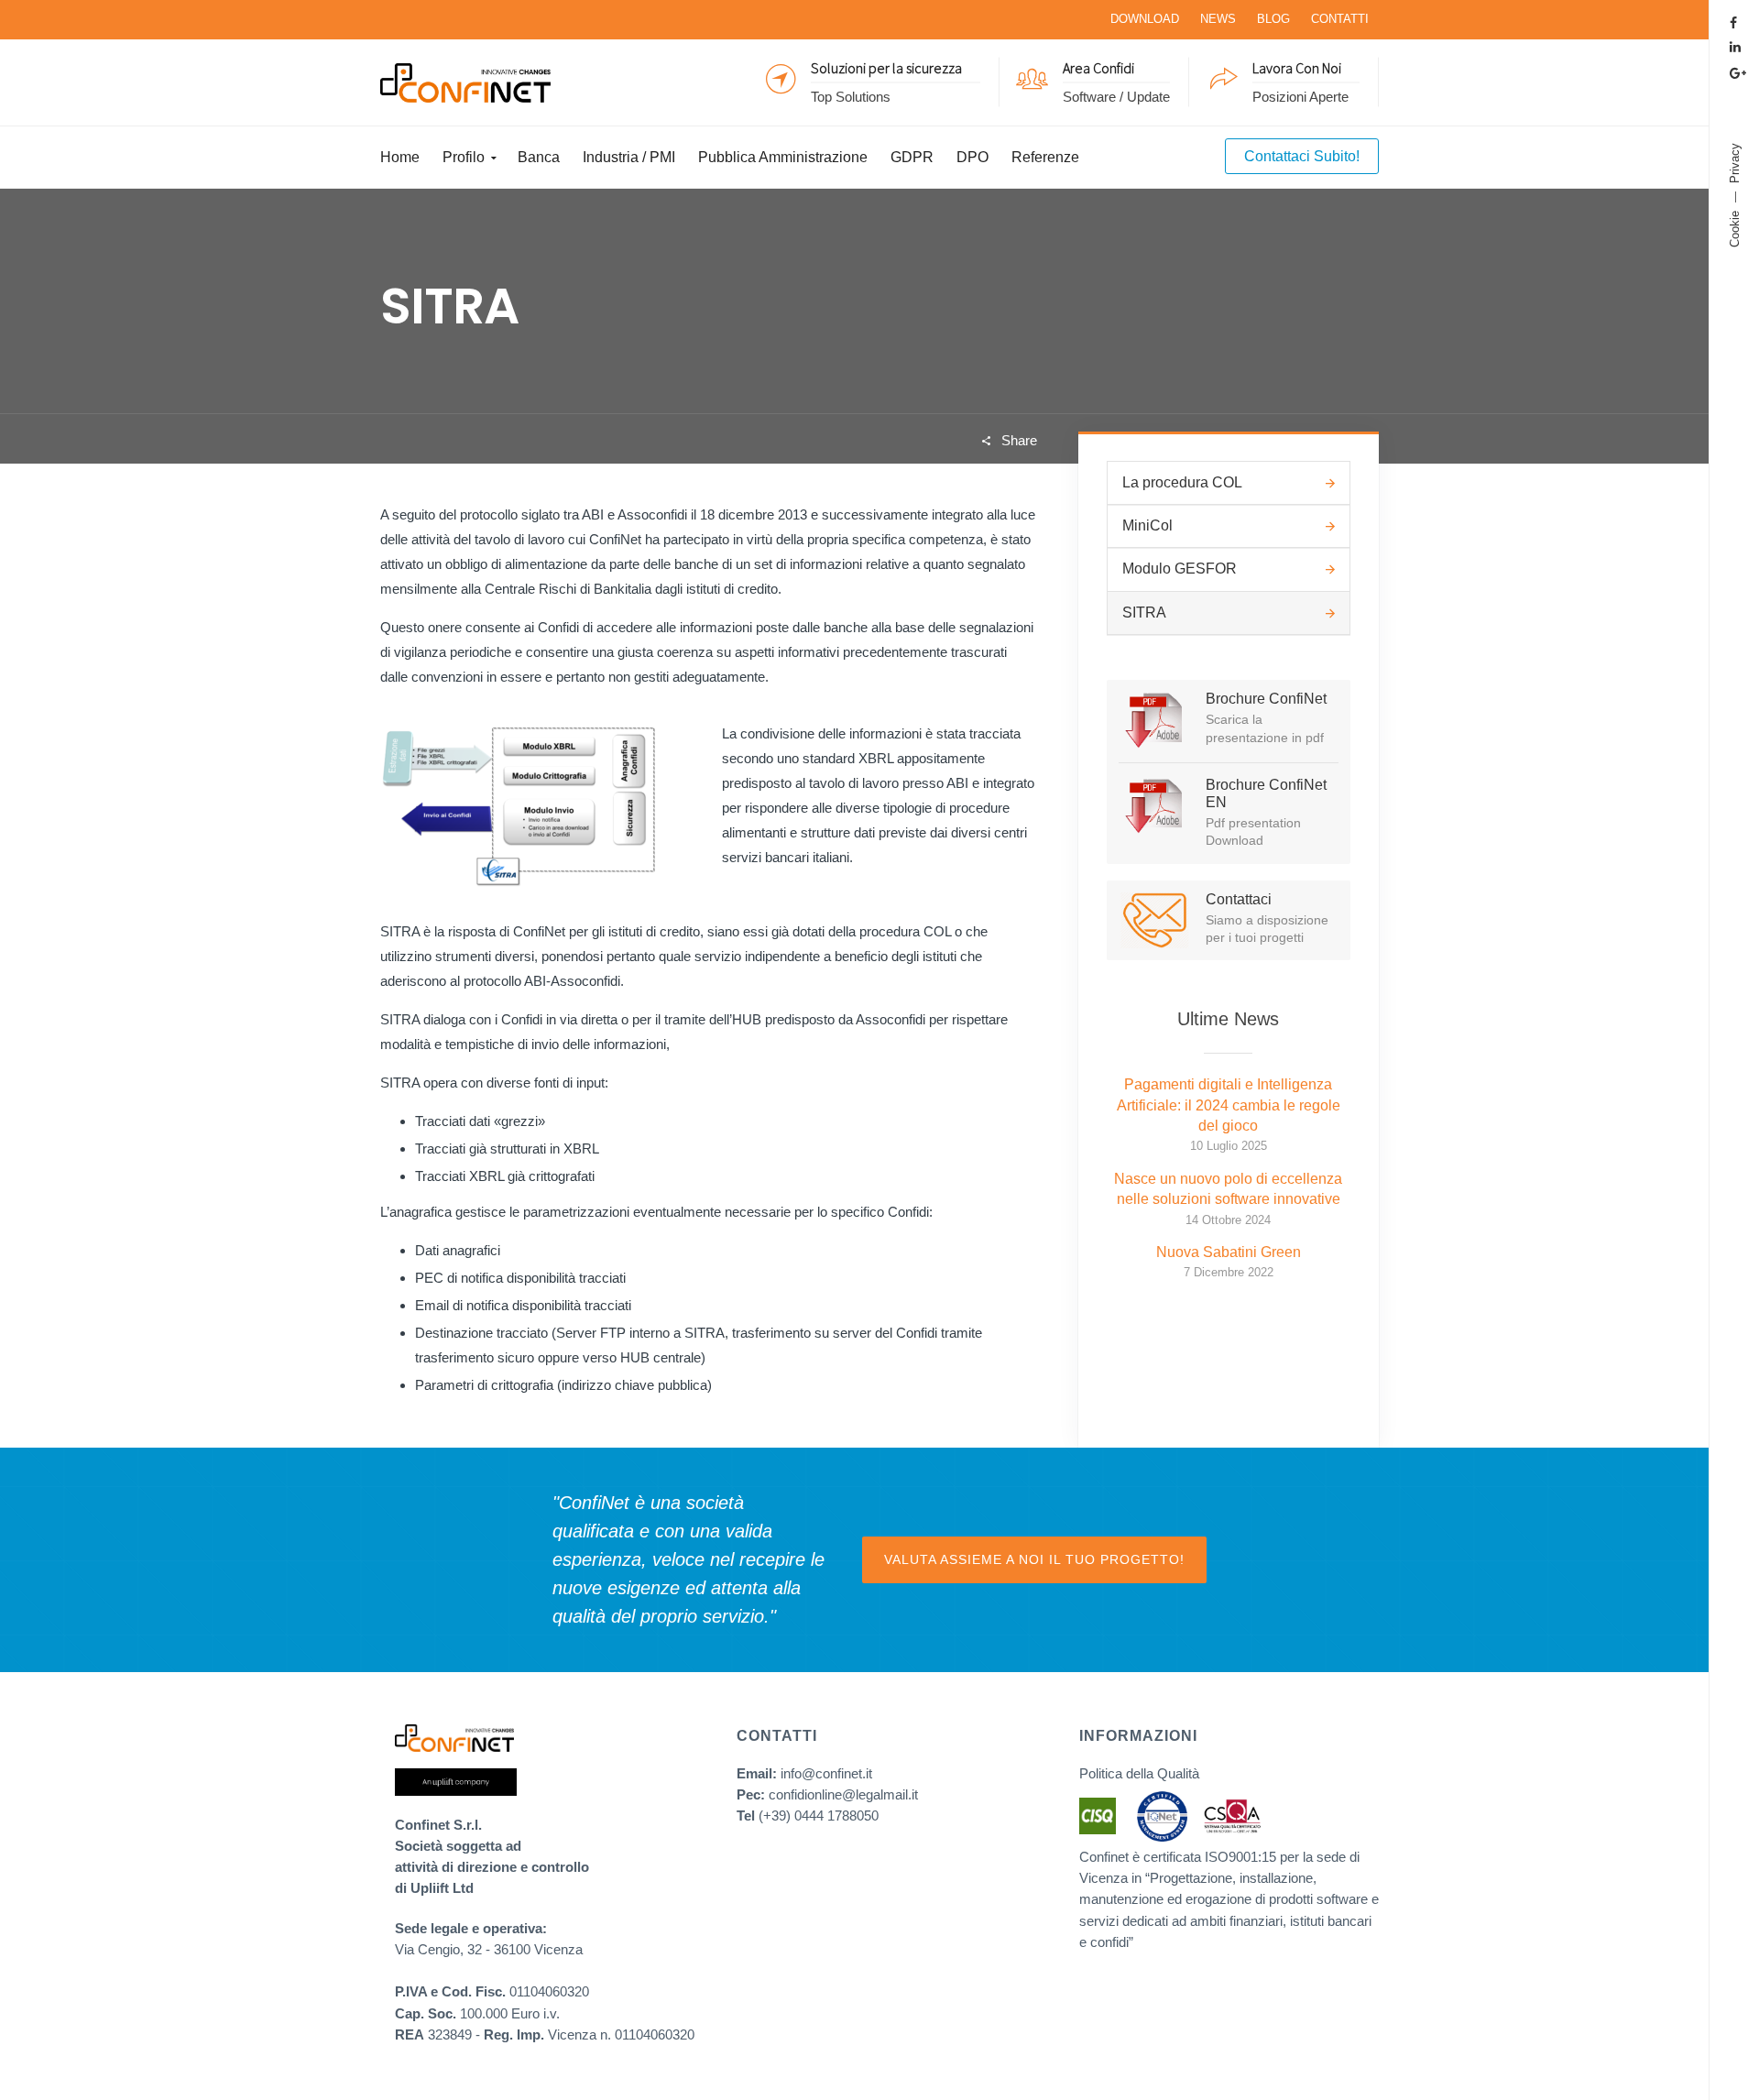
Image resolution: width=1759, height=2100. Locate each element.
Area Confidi (1098, 67)
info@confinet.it (826, 1773)
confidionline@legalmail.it (843, 1794)
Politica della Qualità (1139, 1773)
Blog (1273, 19)
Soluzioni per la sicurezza (886, 67)
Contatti (1340, 19)
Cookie (1735, 229)
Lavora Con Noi (1297, 67)
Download (1145, 19)
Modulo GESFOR (1180, 569)
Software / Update (1116, 96)
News (1218, 19)
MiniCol (1147, 525)
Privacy (1735, 163)
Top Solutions (851, 96)
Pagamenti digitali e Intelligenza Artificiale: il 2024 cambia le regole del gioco (1229, 1105)
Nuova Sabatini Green (1229, 1252)
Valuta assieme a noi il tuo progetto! (1034, 1559)
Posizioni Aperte (1300, 96)
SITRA (1144, 612)
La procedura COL (1182, 482)
